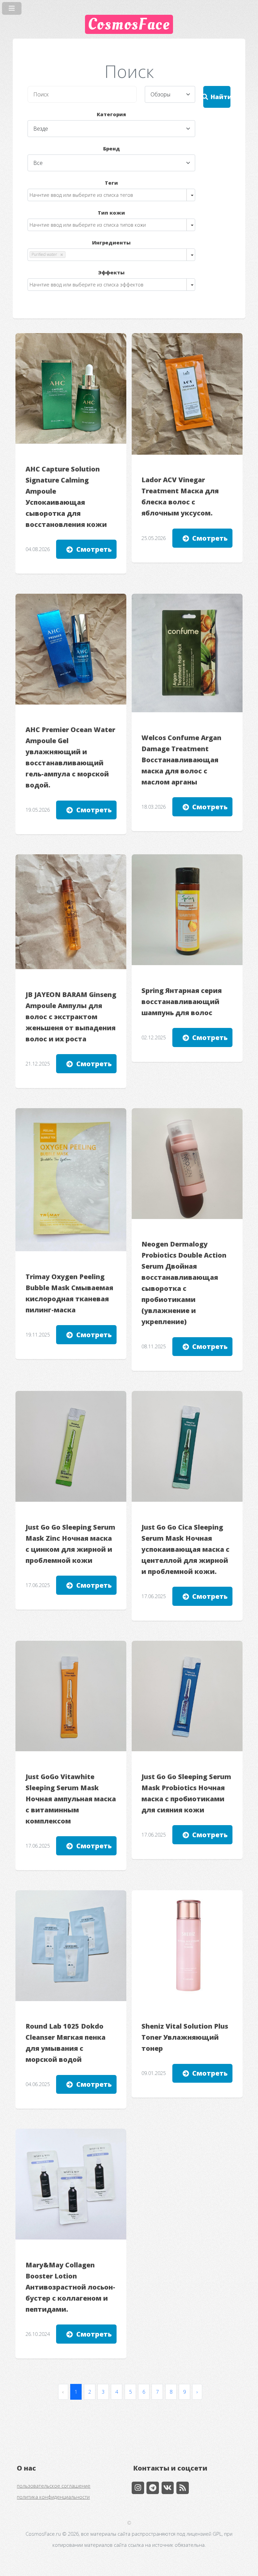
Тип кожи (111, 213)
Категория (111, 114)
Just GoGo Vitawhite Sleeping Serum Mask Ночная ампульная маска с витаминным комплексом (71, 1799)
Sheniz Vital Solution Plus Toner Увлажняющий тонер (185, 2037)
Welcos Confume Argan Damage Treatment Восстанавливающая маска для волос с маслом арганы (181, 760)
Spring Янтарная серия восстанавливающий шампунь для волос (182, 1002)
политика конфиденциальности (53, 2497)
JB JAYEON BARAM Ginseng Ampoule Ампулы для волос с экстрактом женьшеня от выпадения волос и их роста (71, 1017)
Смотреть (94, 549)
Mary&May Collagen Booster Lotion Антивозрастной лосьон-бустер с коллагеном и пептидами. (70, 2287)
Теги (111, 183)
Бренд (112, 148)
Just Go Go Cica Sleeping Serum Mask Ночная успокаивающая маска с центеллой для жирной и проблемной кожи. (185, 1549)
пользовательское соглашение (54, 2486)
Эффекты (111, 272)
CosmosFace (129, 24)
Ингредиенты (111, 242)
